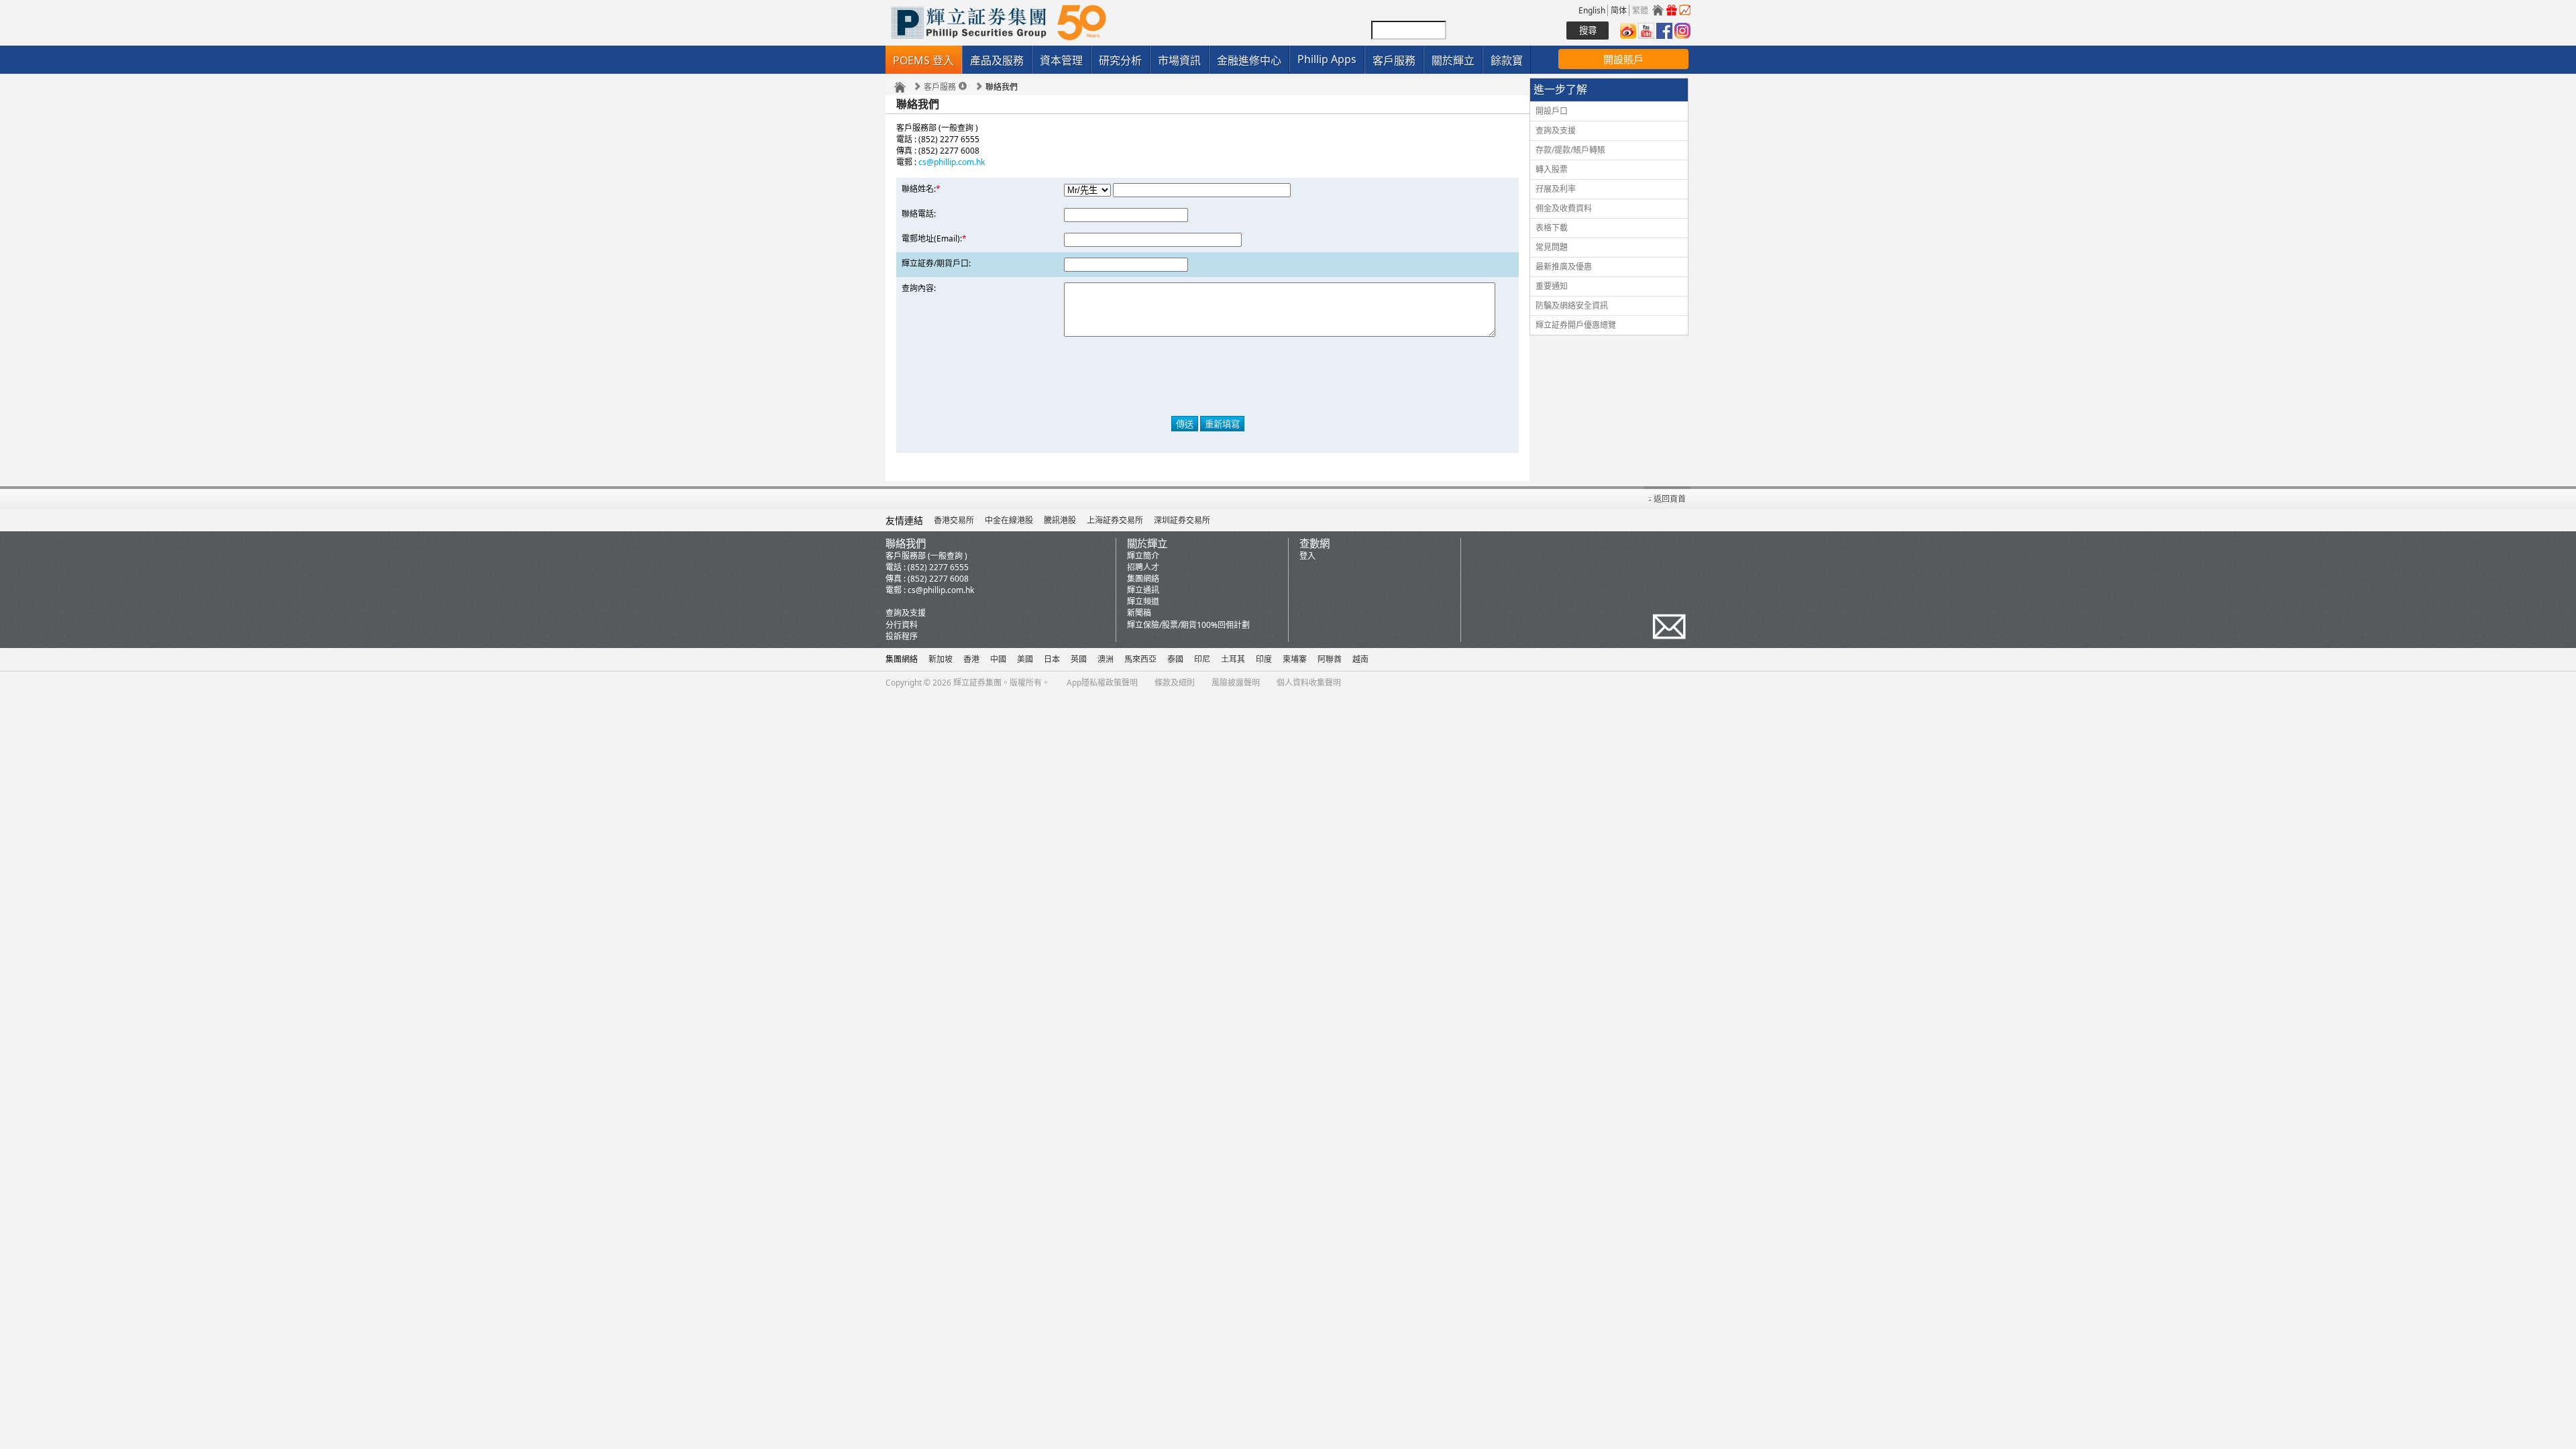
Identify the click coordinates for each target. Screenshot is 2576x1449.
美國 (1025, 659)
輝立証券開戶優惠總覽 (1576, 325)
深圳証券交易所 (1182, 520)
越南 (1360, 659)
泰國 (1175, 659)
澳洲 (1106, 659)
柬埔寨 (1295, 659)
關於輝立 (1453, 60)
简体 (1619, 10)
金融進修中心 (1249, 60)
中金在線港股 (1009, 520)
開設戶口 (1552, 111)
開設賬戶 (1623, 59)
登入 (1307, 556)
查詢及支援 (1556, 130)
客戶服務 (1394, 60)
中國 (998, 659)
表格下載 (1552, 228)
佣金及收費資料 (1564, 208)
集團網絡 (1143, 579)
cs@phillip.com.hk (952, 162)
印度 (1264, 659)
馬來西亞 (1140, 659)
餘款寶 (1507, 60)
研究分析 (1120, 60)
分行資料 (902, 625)
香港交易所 (954, 520)
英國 (1079, 659)
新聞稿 (1139, 613)
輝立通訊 (1143, 590)
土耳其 (1233, 659)
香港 (971, 659)
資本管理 (1061, 60)
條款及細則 (1175, 683)
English (1592, 10)
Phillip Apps (1327, 59)
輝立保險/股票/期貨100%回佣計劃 (1188, 625)
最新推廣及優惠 (1564, 267)
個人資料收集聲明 (1309, 683)
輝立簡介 (1143, 556)
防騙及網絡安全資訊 (1572, 306)
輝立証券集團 (977, 683)
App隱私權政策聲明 (1102, 683)
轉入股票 (1552, 169)
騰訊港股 (1060, 520)
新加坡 (941, 659)
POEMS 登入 (923, 60)
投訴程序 (902, 636)
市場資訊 (1179, 60)
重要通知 (1552, 286)
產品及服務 (997, 60)
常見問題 (1552, 247)
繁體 (1640, 10)
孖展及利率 (1556, 189)
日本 (1052, 659)
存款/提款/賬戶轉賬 (1570, 150)
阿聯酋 (1330, 659)
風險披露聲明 (1236, 683)
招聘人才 (1143, 567)
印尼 (1202, 659)
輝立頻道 (1143, 601)
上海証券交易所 (1115, 520)
